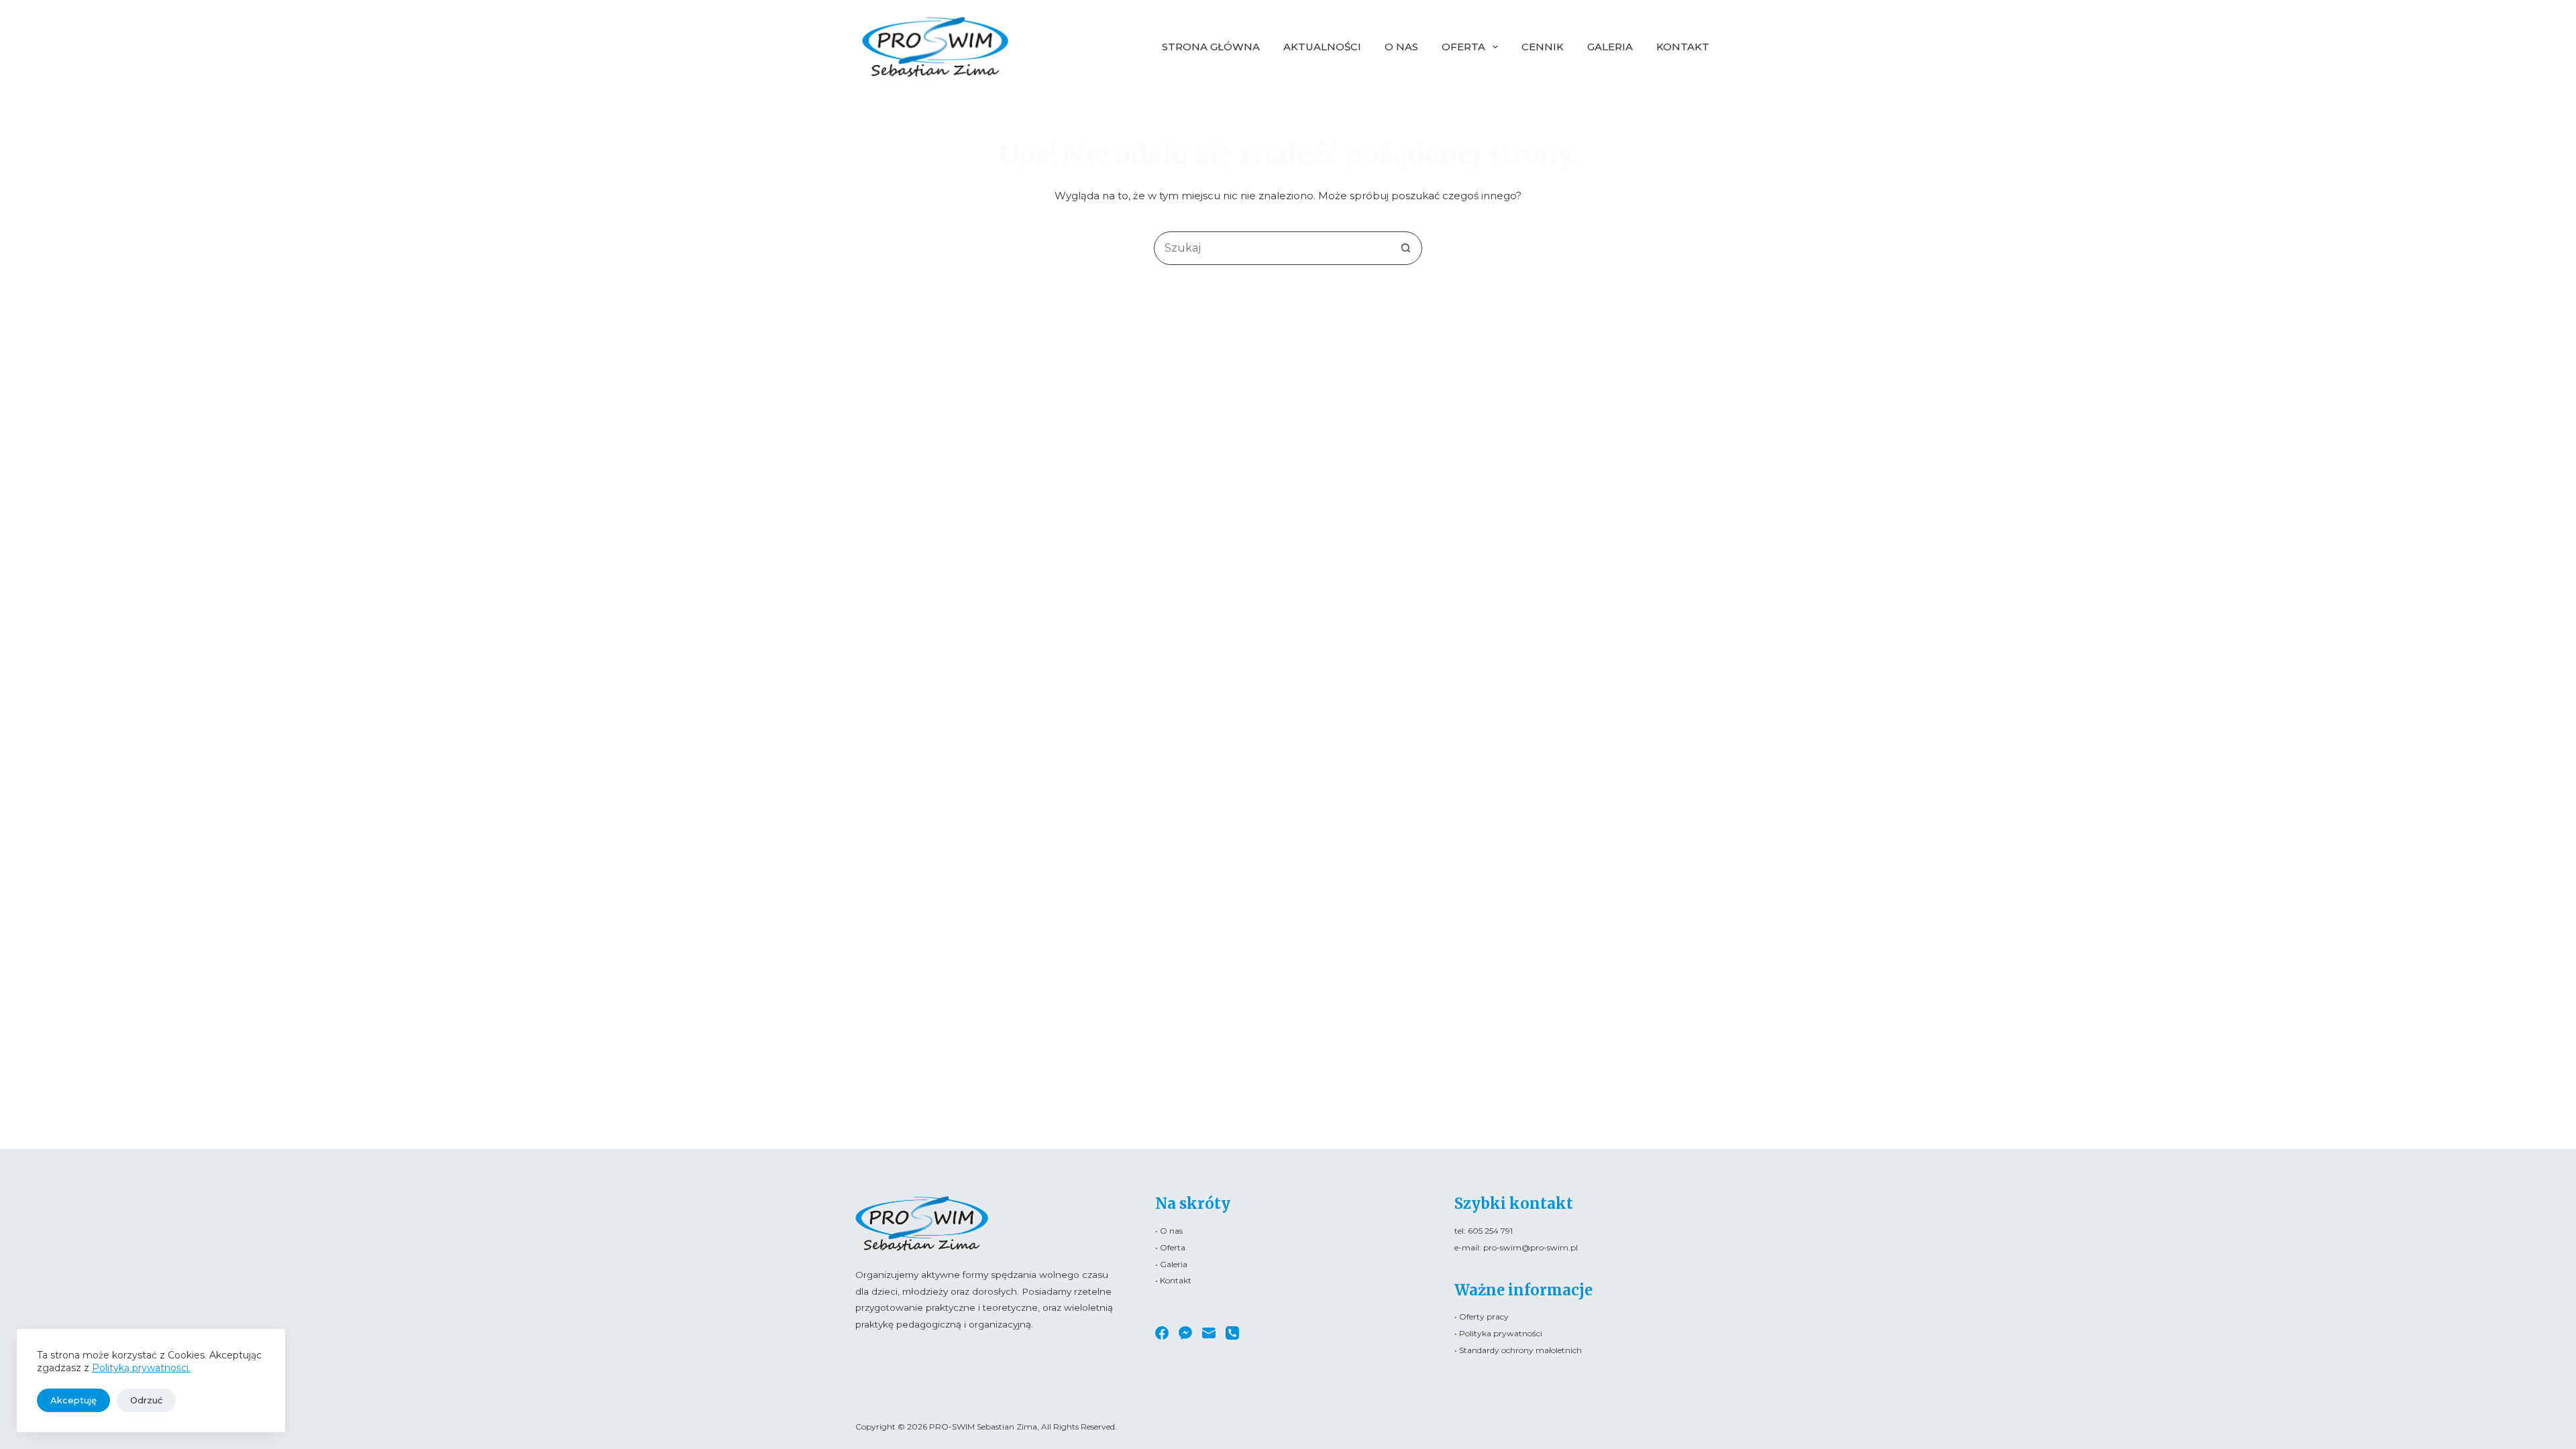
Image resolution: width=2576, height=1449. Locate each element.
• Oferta (1170, 1247)
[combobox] (1272, 248)
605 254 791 (1490, 1231)
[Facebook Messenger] (1185, 1333)
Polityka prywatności (1501, 1333)
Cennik (1543, 47)
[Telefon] (1232, 1333)
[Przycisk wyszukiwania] (1405, 248)
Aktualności (1322, 47)
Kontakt (1683, 47)
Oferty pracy (1484, 1317)
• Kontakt (1173, 1280)
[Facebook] (1162, 1333)
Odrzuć (146, 1400)
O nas (1401, 47)
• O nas (1169, 1231)
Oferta (1463, 47)
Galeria (1610, 47)
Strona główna (1211, 47)
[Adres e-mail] (1209, 1333)
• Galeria (1171, 1264)
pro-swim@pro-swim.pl (1531, 1247)
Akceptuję (73, 1400)
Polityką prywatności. (141, 1368)
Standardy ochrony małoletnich (1520, 1350)
